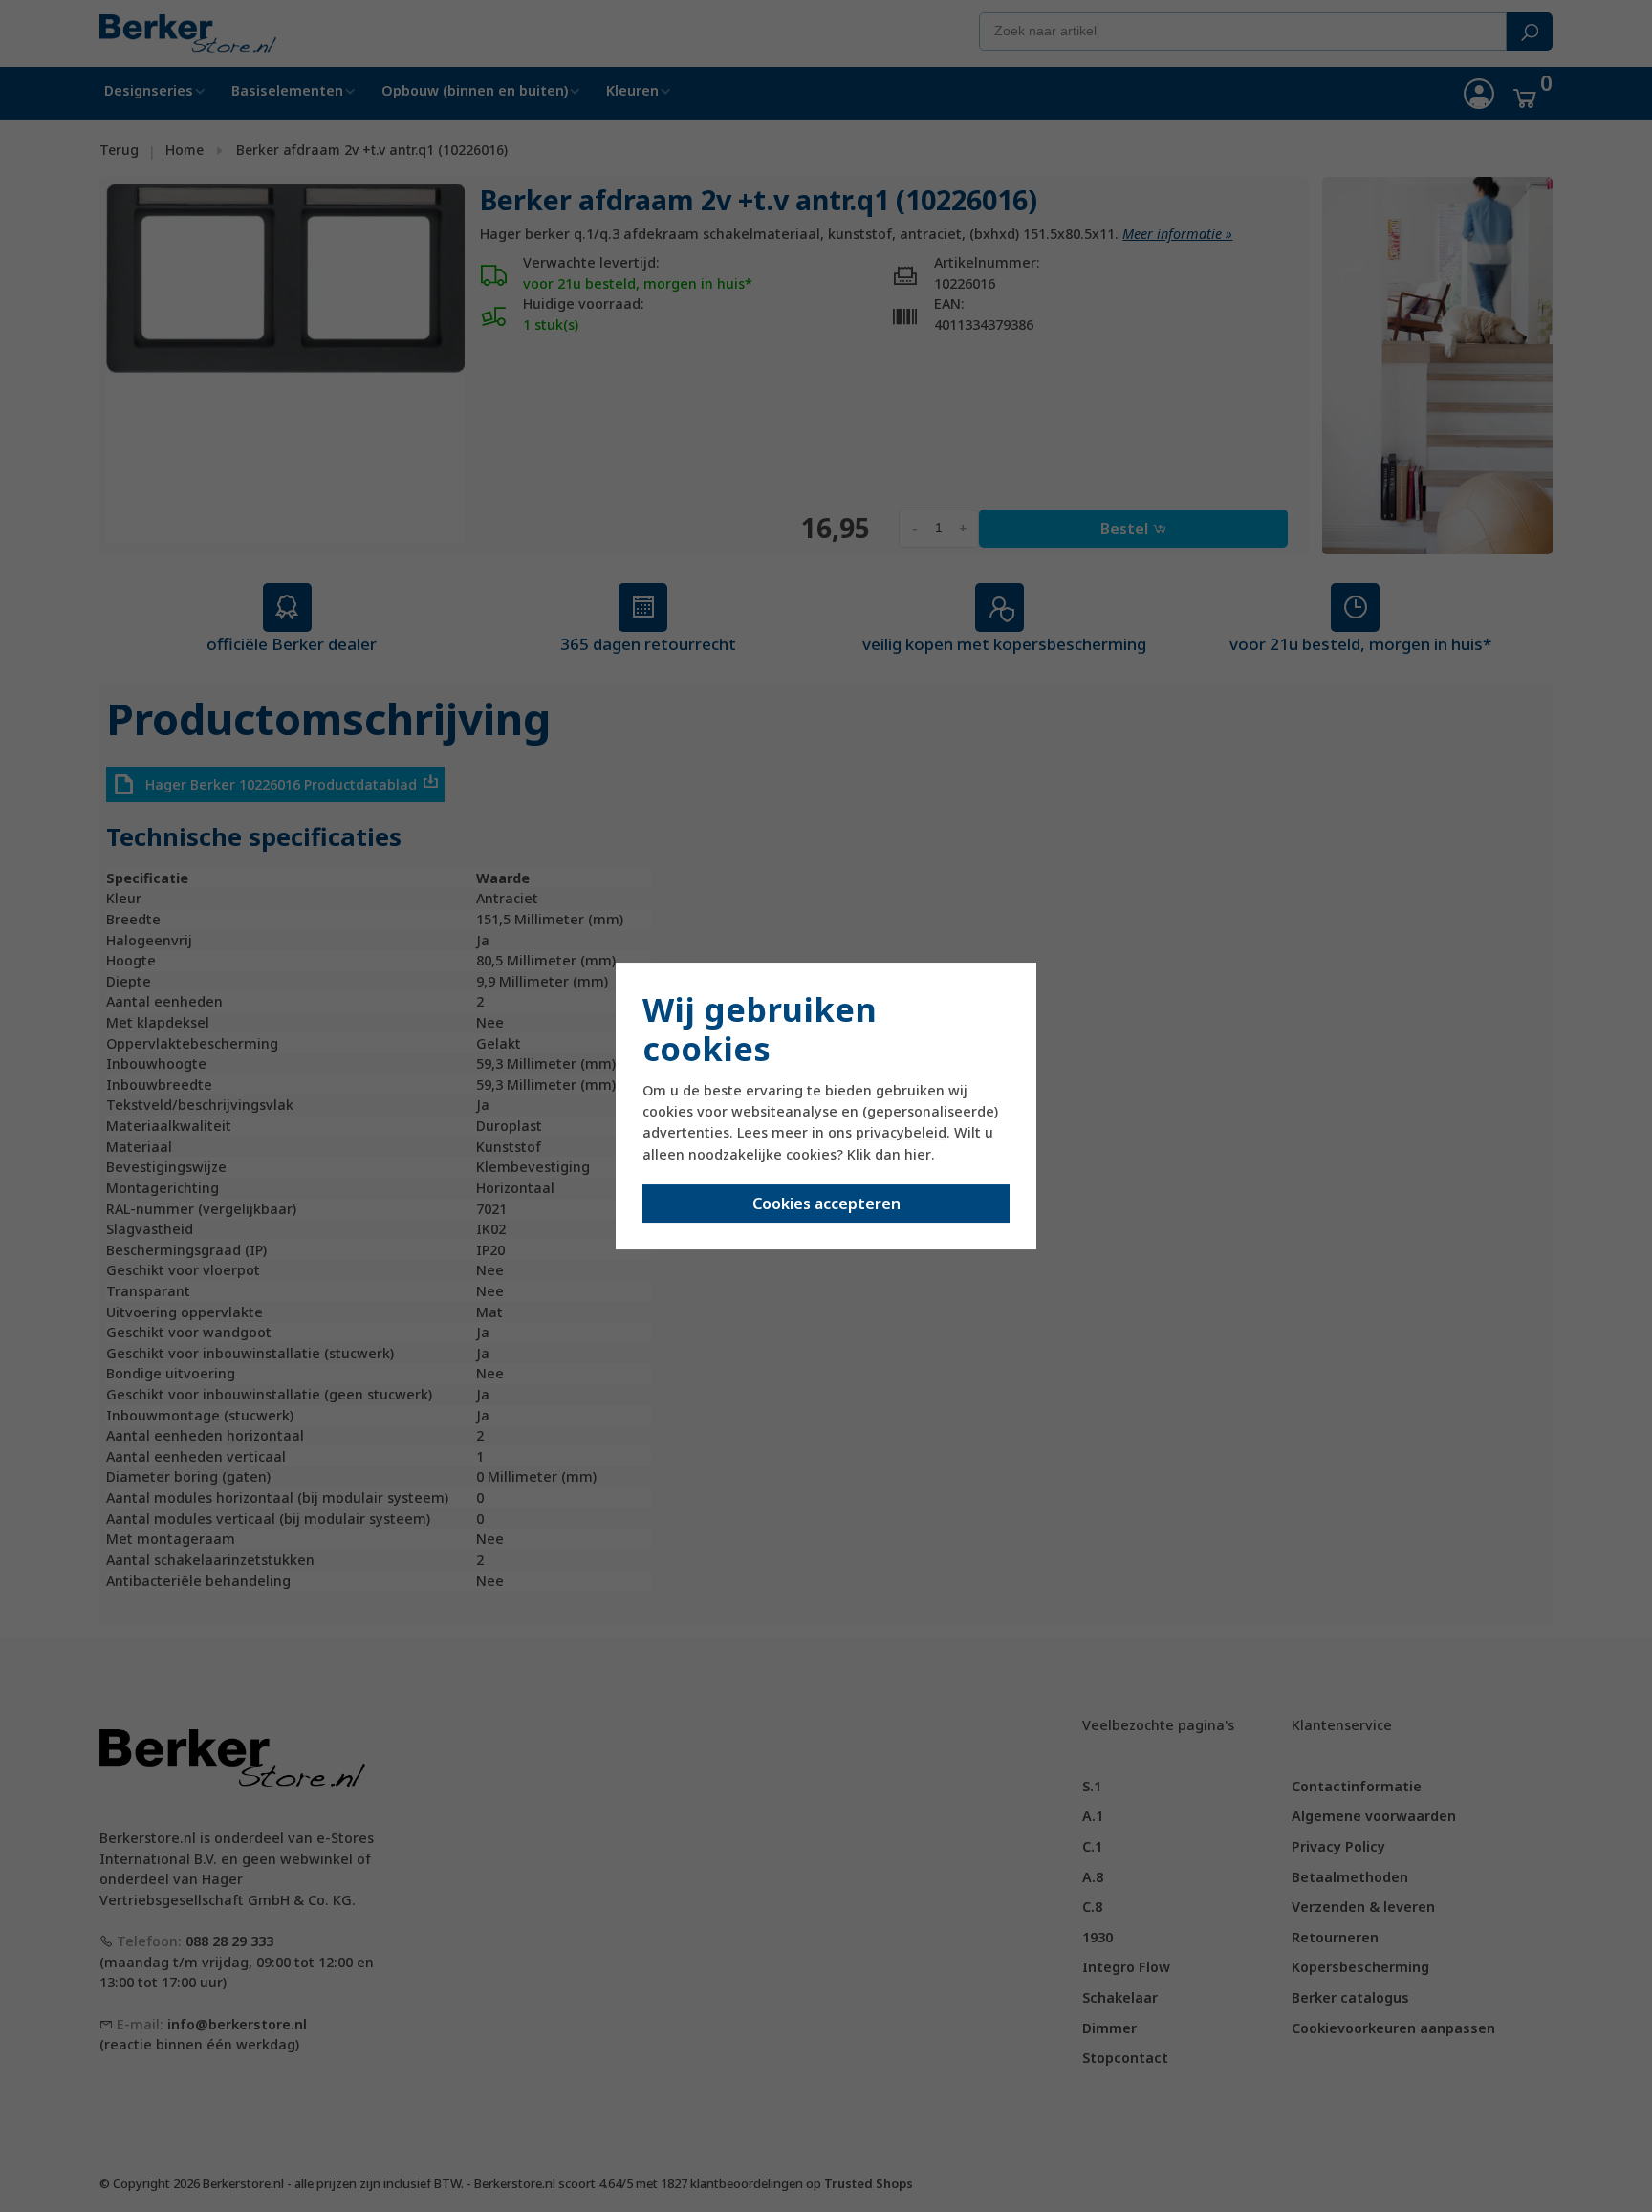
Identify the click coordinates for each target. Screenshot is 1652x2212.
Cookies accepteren (826, 1204)
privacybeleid (901, 1132)
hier (918, 1154)
